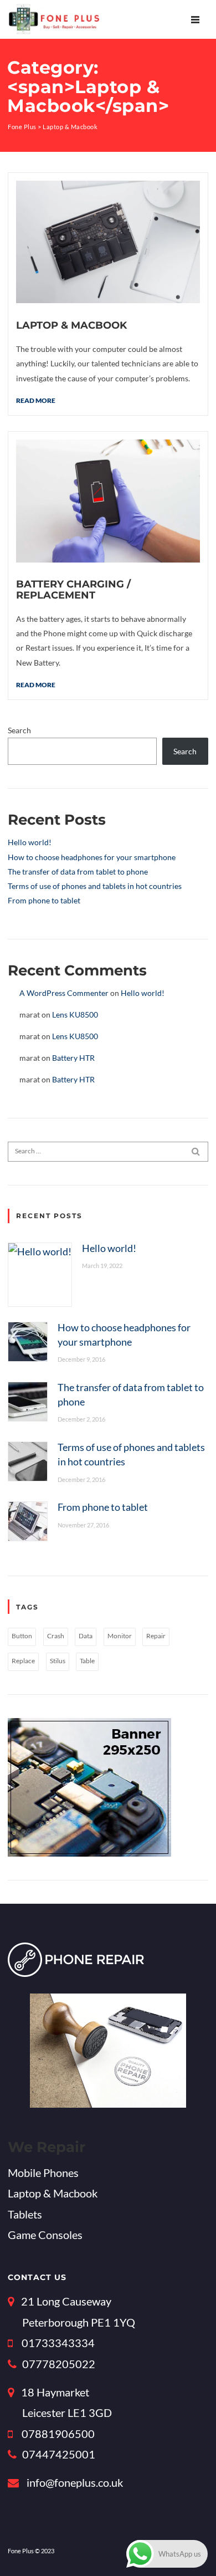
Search (19, 730)
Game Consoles (45, 2235)
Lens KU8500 (75, 1014)
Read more (36, 400)
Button (22, 1636)
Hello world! (30, 842)
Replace (23, 1661)
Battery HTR (73, 1058)
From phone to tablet (44, 900)
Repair (156, 1636)
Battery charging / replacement (73, 589)
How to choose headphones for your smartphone (92, 857)
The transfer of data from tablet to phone (78, 872)
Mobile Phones (43, 2173)
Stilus (58, 1661)
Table (87, 1661)
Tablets (25, 2214)
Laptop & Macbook (71, 325)
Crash (56, 1636)
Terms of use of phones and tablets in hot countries (95, 886)
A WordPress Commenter (64, 993)
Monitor (120, 1636)
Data (86, 1636)
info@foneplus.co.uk (75, 2482)
